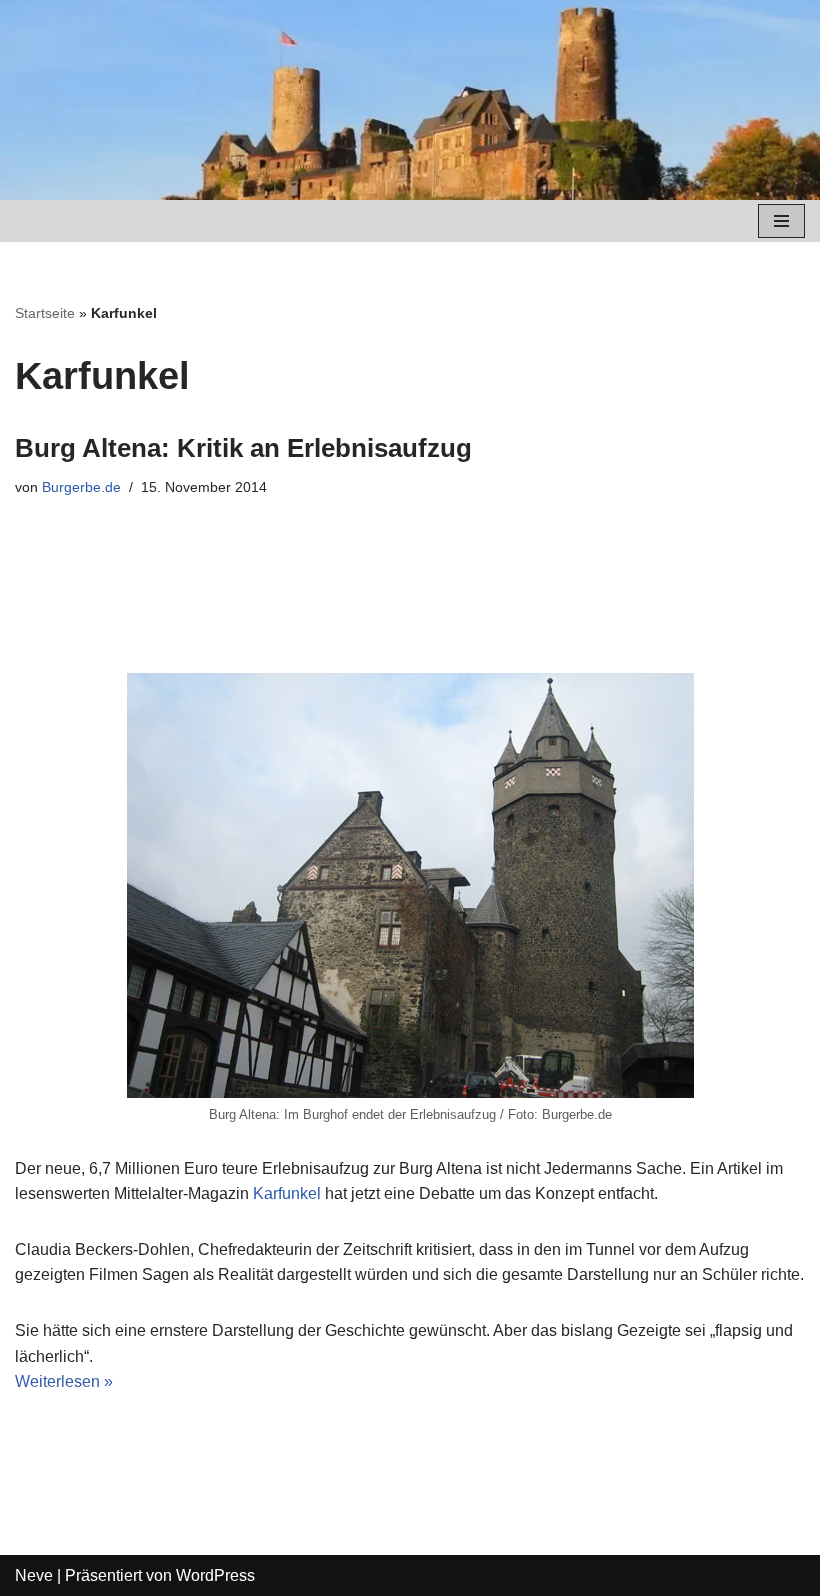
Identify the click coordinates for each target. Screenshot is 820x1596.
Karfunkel (287, 1193)
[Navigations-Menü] (781, 221)
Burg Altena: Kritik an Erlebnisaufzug (243, 448)
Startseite (45, 313)
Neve (34, 1575)
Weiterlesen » (64, 1381)
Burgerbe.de (81, 487)
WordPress (215, 1575)
